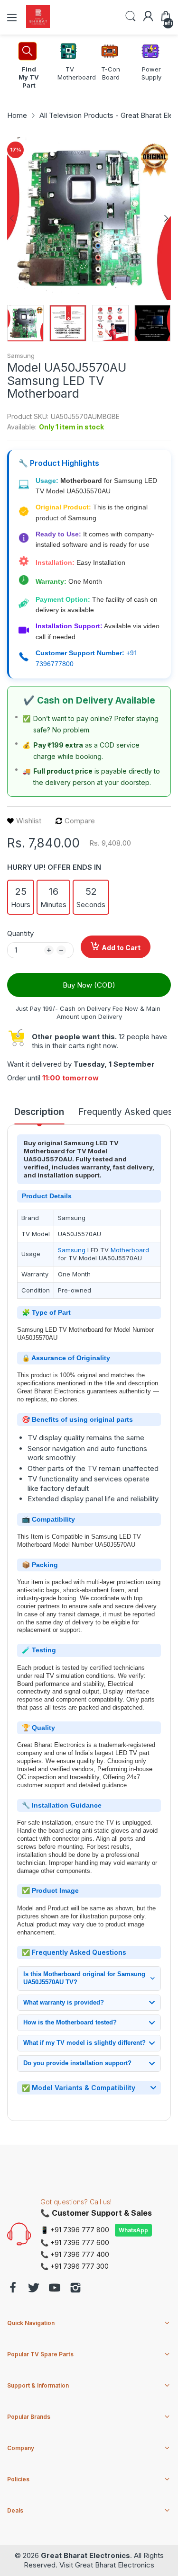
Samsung (21, 356)
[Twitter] (34, 2289)
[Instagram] (75, 2289)
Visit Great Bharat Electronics (107, 2565)
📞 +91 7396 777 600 (75, 2242)
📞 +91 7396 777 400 (75, 2254)
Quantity (20, 933)
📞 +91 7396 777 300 (75, 2266)
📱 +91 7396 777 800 (75, 2230)
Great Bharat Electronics (85, 2555)
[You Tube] (55, 2289)
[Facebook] (13, 2289)
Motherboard (130, 1250)
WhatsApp (133, 2230)
